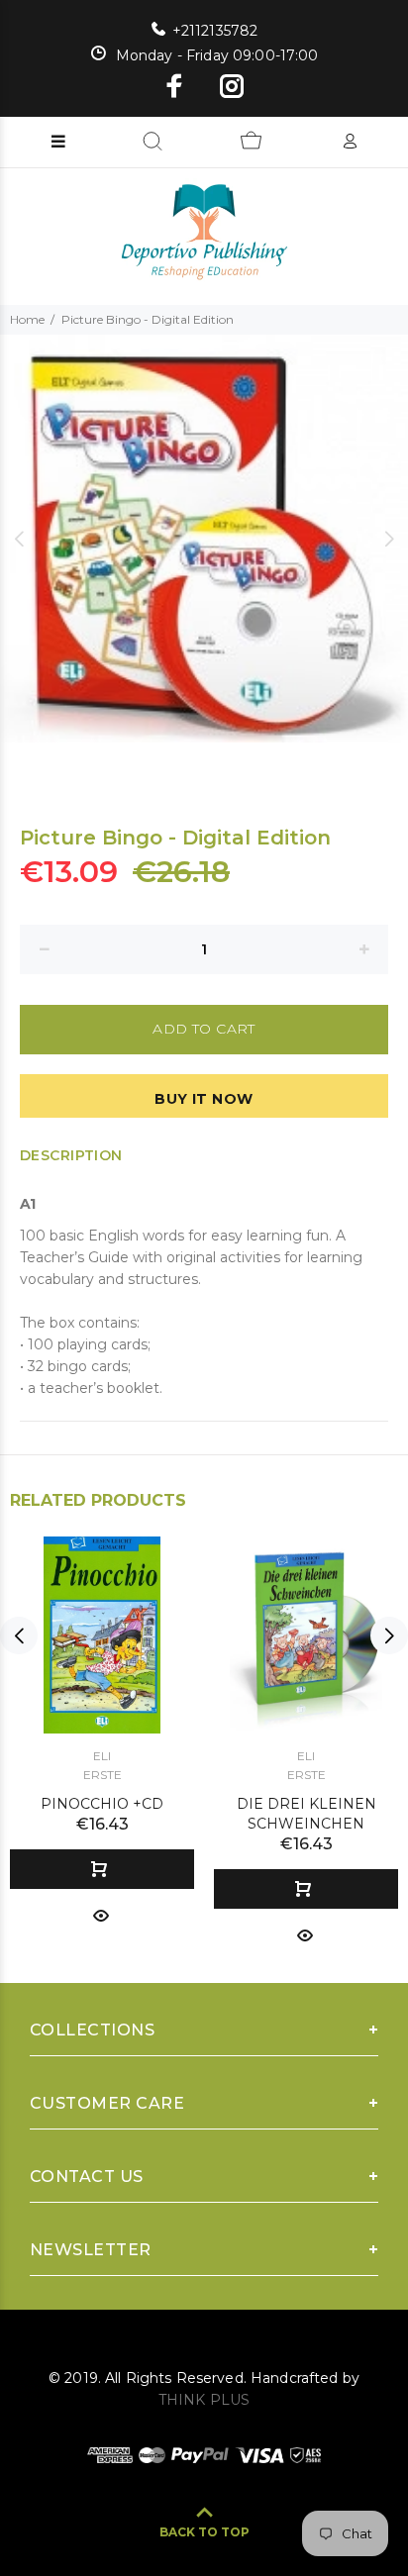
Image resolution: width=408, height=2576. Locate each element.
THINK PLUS (204, 2400)
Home (27, 319)
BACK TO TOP (204, 2532)
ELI (102, 1756)
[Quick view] (101, 1914)
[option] (204, 539)
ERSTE (102, 1775)
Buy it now (204, 1099)
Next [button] (389, 539)
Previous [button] (19, 539)
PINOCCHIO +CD (102, 1804)
